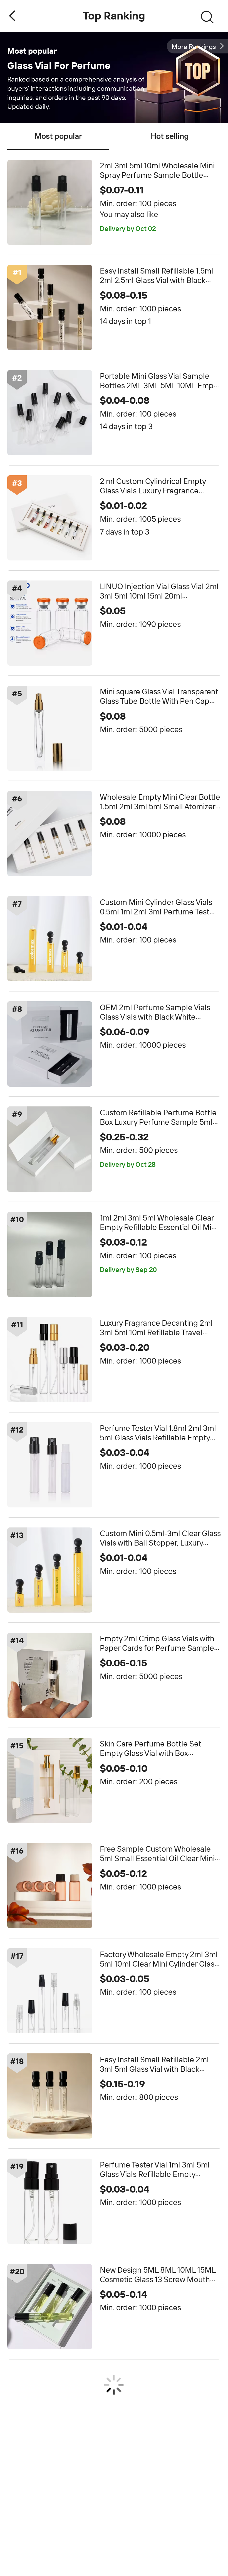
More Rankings (194, 47)
